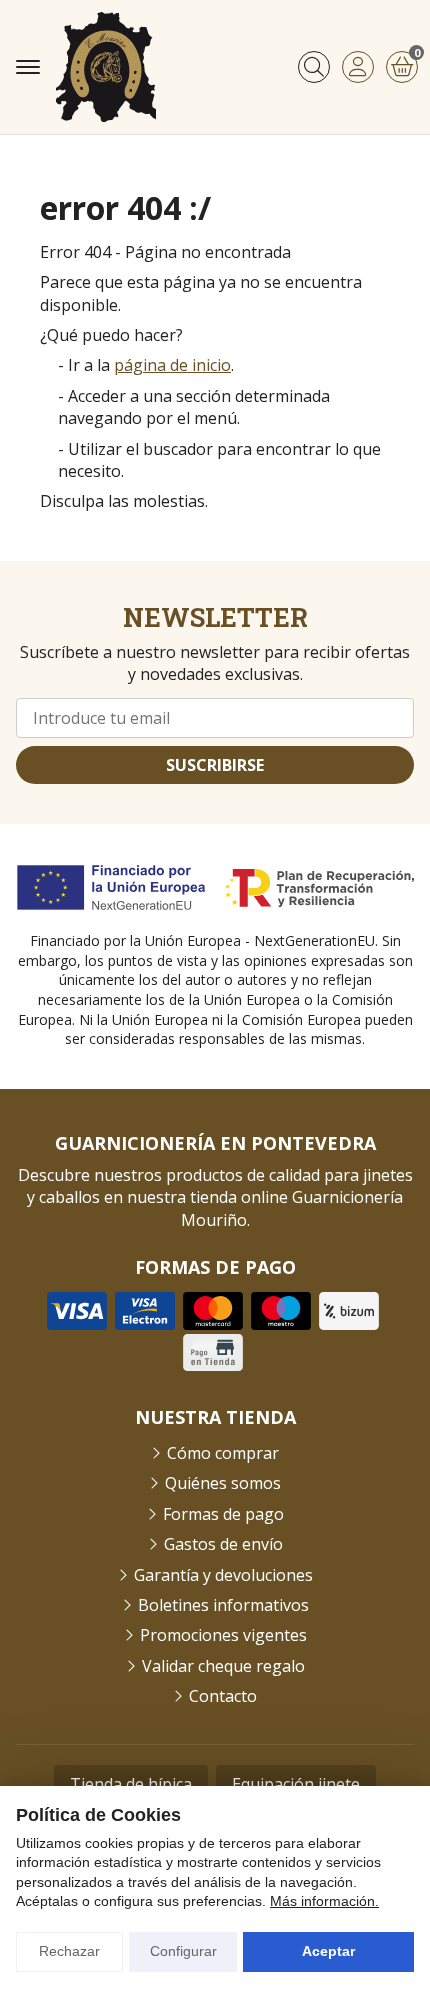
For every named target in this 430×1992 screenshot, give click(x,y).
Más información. (324, 1901)
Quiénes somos (223, 1483)
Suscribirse (215, 765)
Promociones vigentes (223, 1635)
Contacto (223, 1696)
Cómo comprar (223, 1453)
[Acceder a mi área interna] (358, 67)
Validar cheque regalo (223, 1666)
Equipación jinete (296, 1784)
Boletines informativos (223, 1605)
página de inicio (172, 365)
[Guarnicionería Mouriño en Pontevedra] (106, 67)
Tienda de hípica (131, 1784)
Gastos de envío (223, 1544)
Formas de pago (223, 1514)
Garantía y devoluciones (223, 1575)
